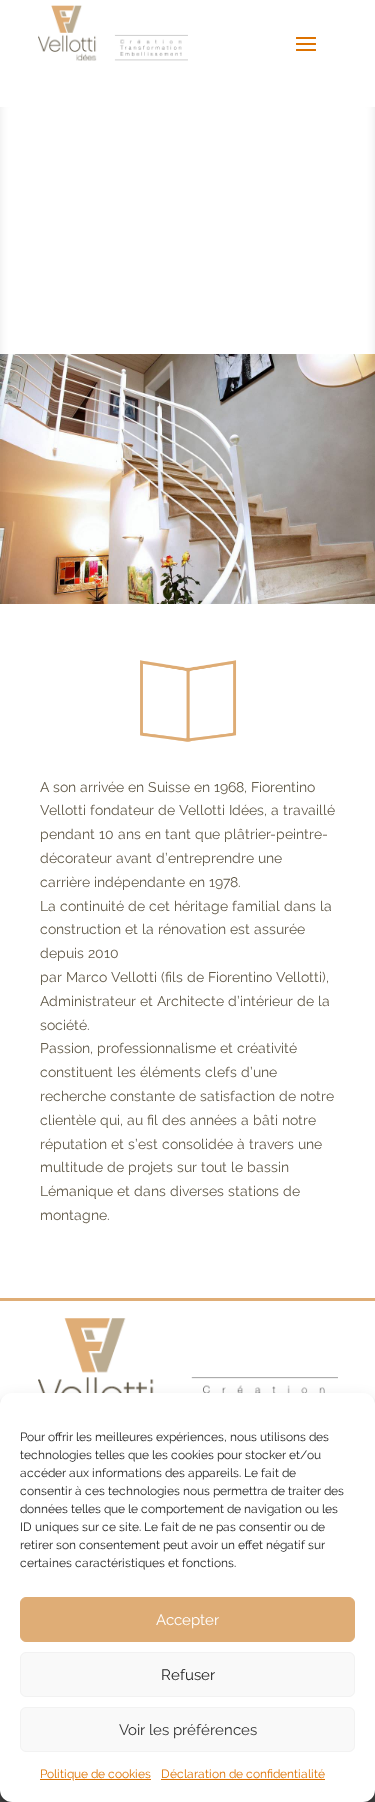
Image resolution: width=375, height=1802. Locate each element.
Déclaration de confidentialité (243, 1774)
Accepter (187, 1620)
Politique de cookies (95, 1774)
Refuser (188, 1675)
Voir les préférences (188, 1730)
